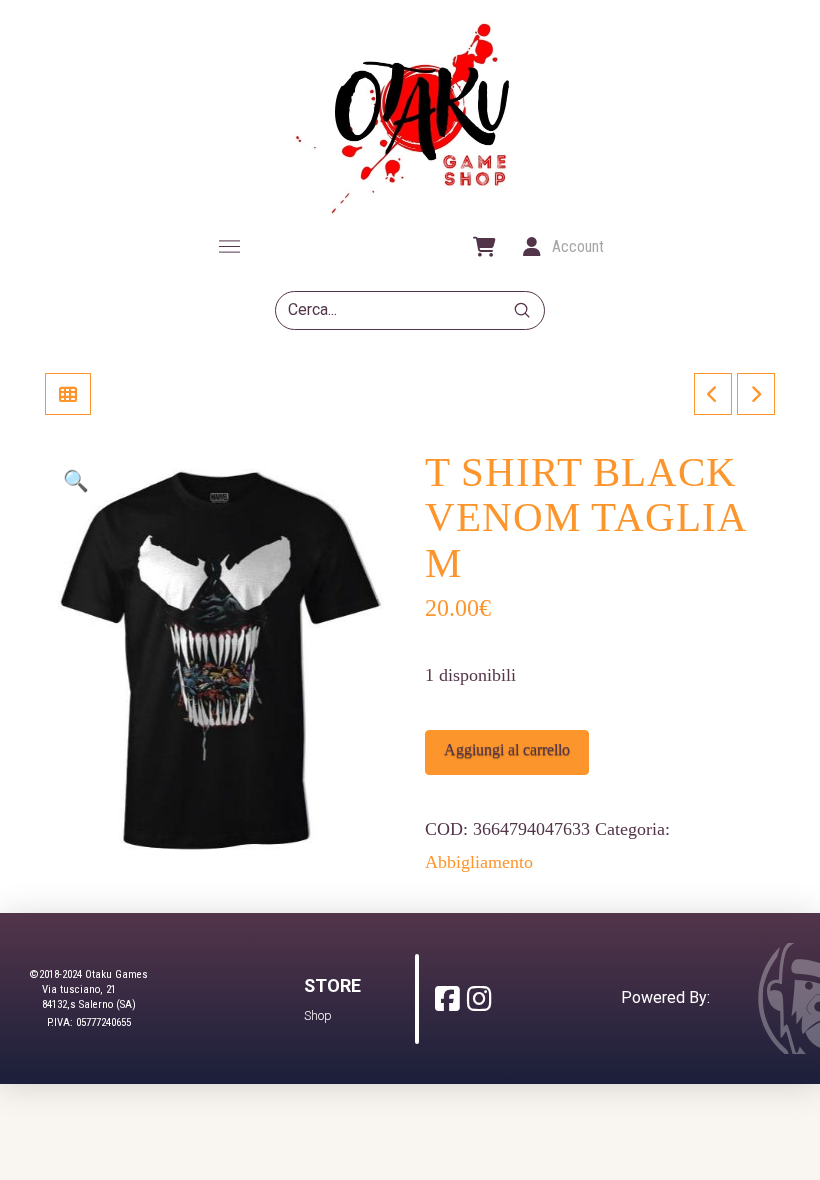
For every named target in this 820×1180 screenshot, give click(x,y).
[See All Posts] (68, 394)
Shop (318, 1015)
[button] (229, 247)
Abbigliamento (479, 862)
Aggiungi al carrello (507, 749)
